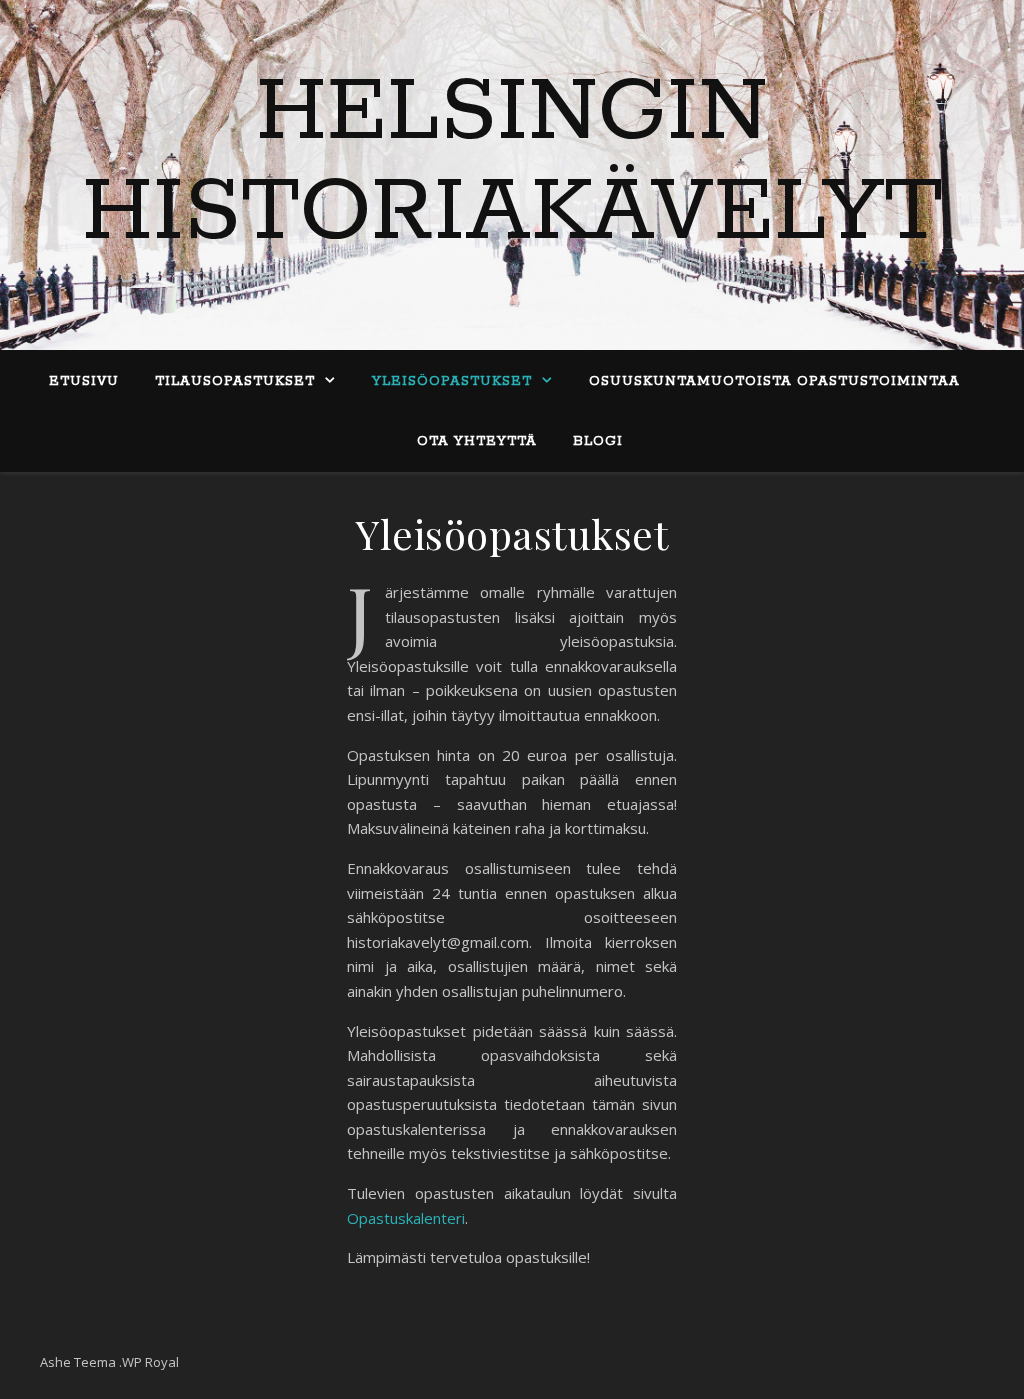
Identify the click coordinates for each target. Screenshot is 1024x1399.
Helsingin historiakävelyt (512, 163)
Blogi (598, 441)
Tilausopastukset (235, 381)
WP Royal (150, 1362)
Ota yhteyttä (477, 441)
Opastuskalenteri (406, 1218)
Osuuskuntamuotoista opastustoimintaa (774, 381)
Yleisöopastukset (452, 381)
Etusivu (84, 381)
